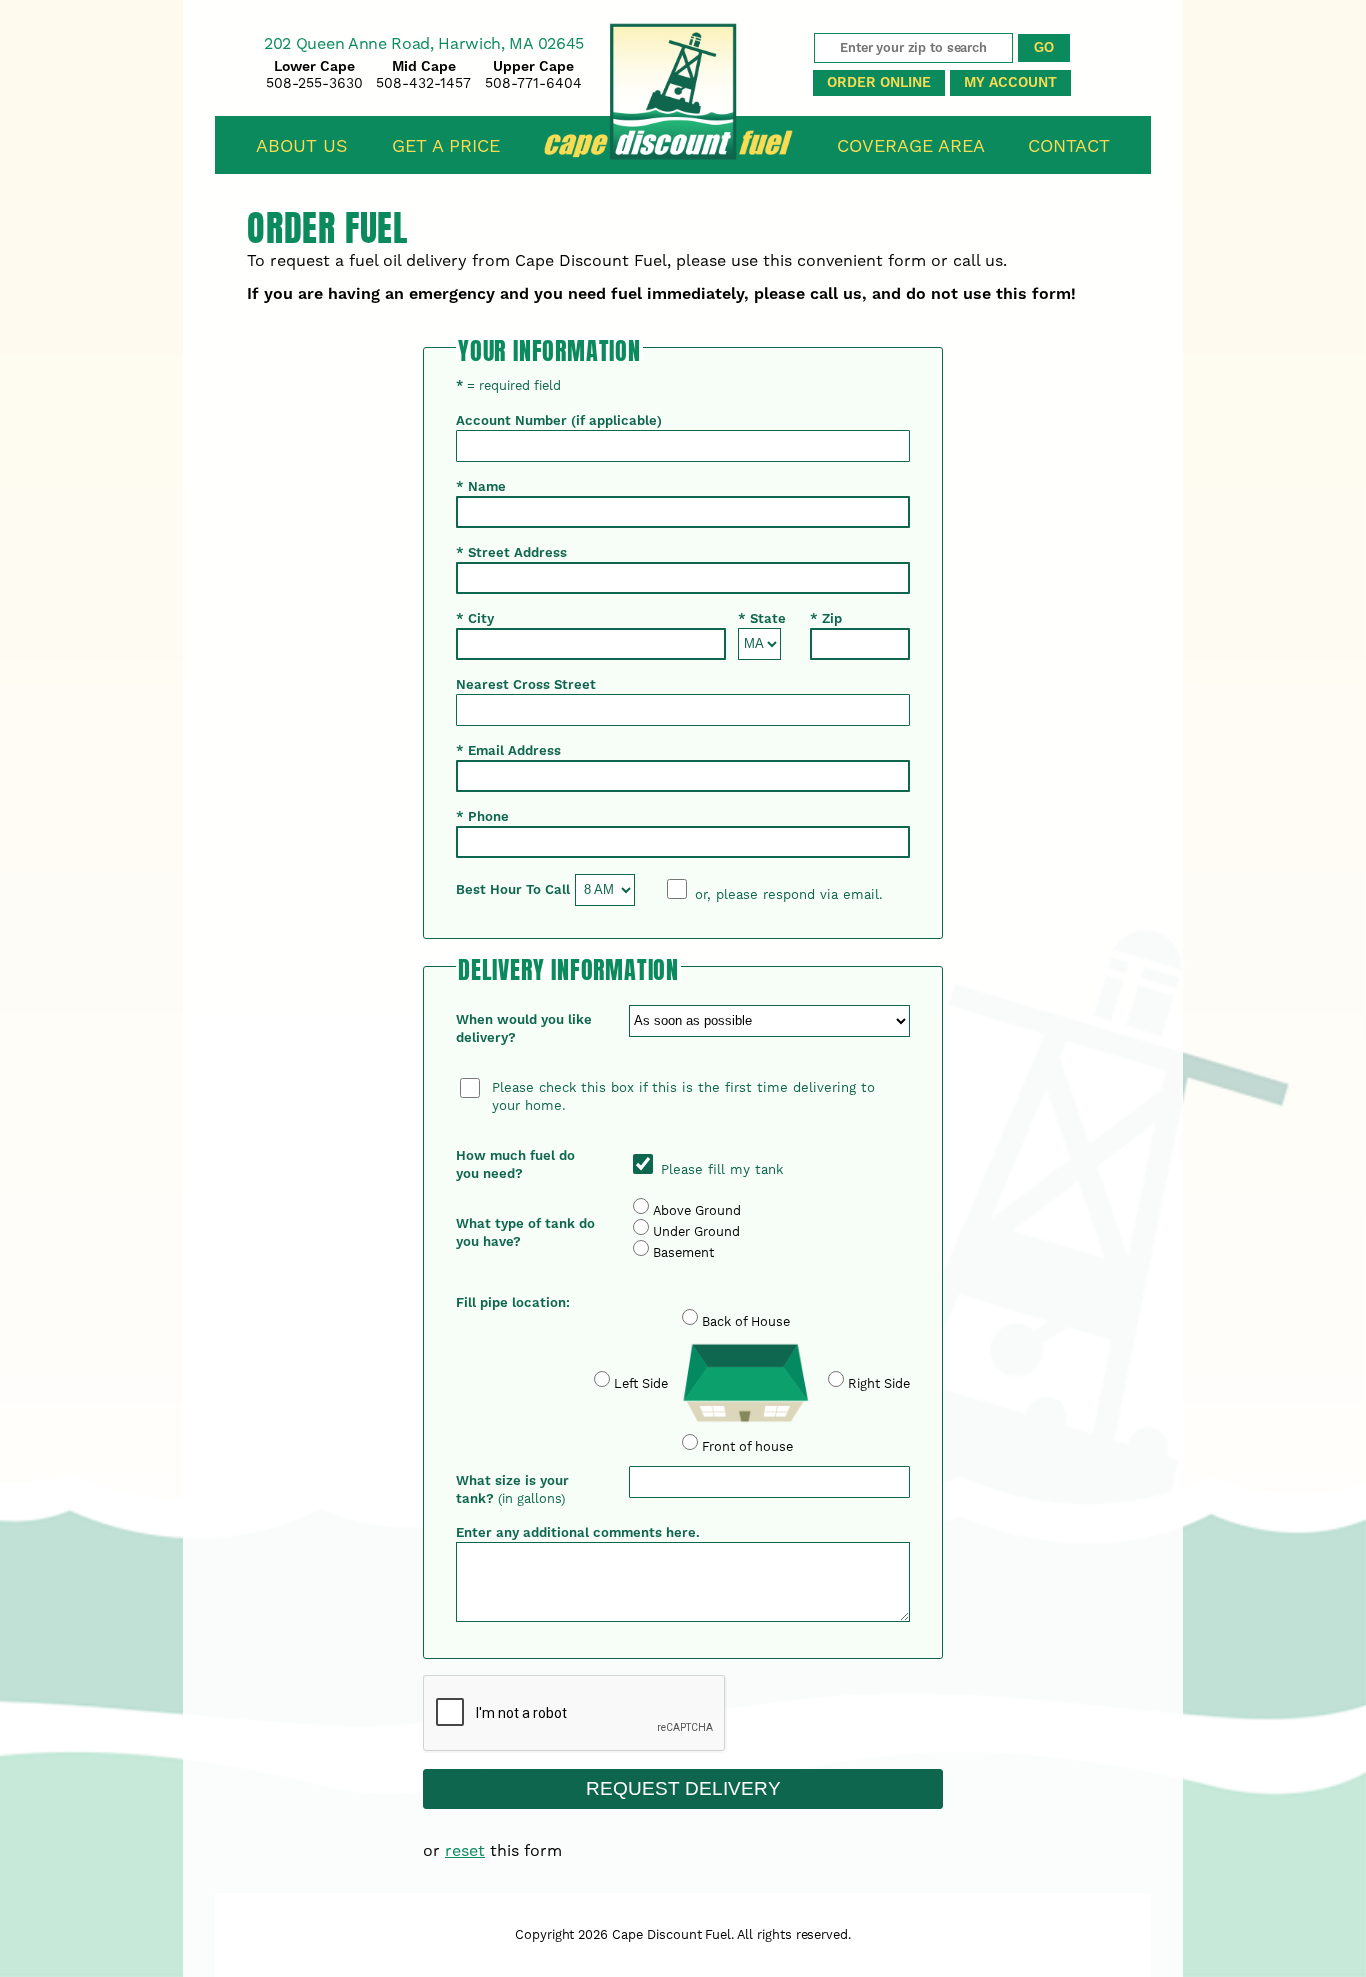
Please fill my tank (719, 1169)
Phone (482, 817)
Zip (826, 619)
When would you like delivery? (524, 1029)
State (762, 619)
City (475, 619)
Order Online (879, 83)
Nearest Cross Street (526, 685)
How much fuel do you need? (515, 1165)
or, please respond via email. (789, 894)
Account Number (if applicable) (559, 421)
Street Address (511, 553)
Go (1044, 47)
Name (481, 487)
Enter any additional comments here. (578, 1533)
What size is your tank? (512, 1490)
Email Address (508, 751)
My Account (1010, 83)
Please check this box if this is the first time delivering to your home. (683, 1096)
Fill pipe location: (513, 1303)
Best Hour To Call (513, 890)
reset (465, 1850)
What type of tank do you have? (525, 1233)
